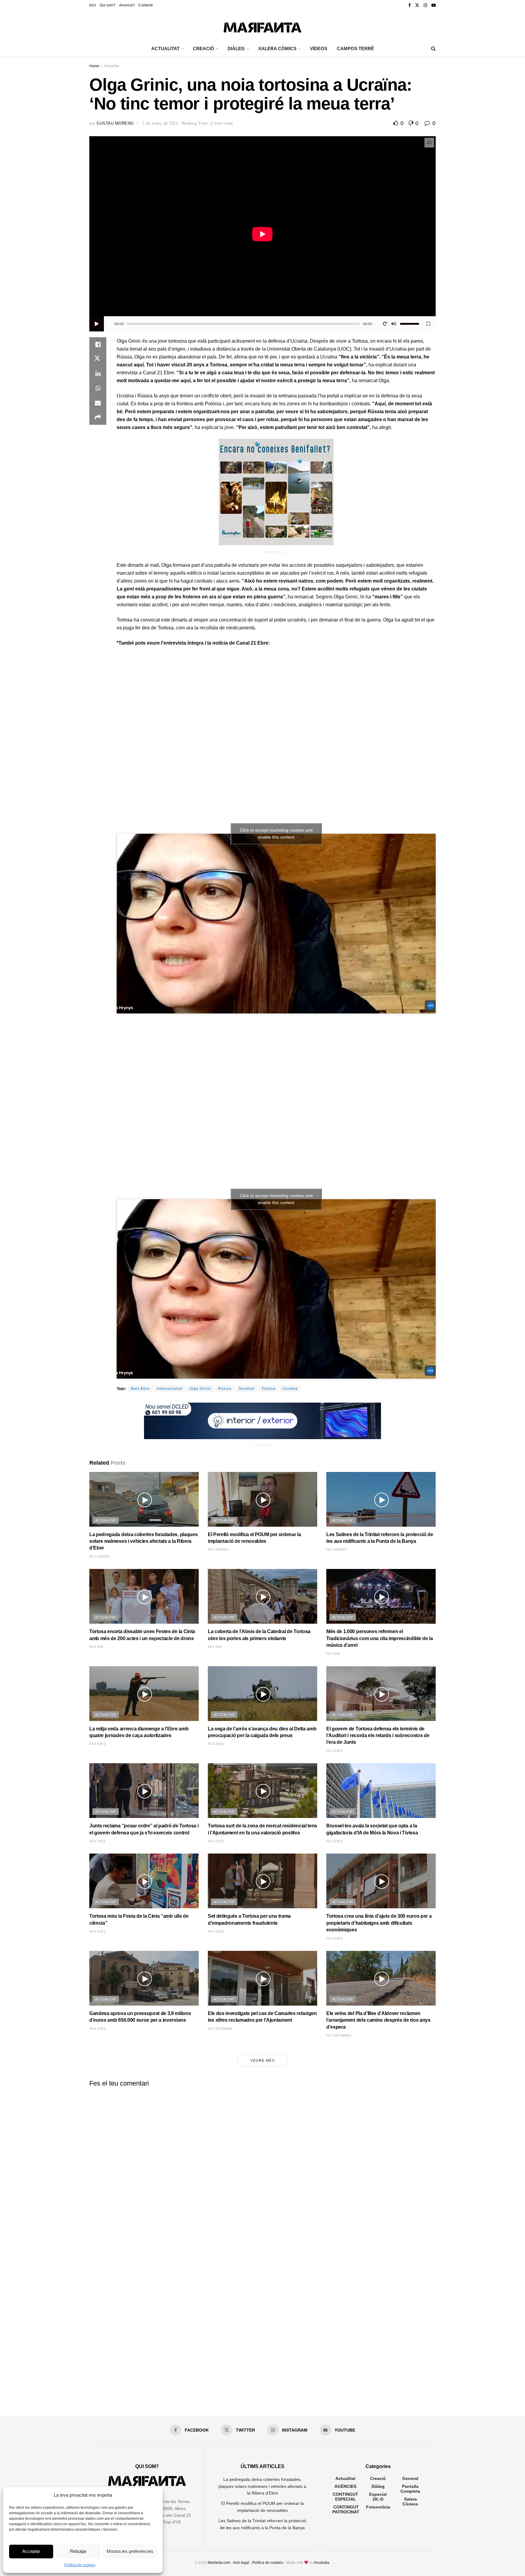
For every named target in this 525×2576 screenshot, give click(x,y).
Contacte (146, 5)
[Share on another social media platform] (98, 417)
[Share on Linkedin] (98, 374)
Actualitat (112, 66)
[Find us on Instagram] (425, 5)
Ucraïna (290, 1389)
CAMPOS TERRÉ (355, 48)
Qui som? (108, 5)
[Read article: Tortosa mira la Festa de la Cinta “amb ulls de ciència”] (144, 1881)
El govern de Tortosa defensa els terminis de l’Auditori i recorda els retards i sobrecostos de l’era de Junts (378, 1736)
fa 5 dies (334, 1751)
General (410, 2478)
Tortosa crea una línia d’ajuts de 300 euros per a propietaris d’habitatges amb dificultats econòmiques (379, 1923)
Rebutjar (78, 2551)
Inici (93, 5)
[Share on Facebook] (98, 345)
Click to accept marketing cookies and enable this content (276, 834)
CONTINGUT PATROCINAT (346, 2509)
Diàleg (378, 2486)
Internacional (170, 1389)
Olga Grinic (200, 1389)
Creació (378, 2478)
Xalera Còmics (277, 48)
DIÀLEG (236, 48)
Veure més (262, 2061)
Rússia (225, 1389)
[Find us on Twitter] (417, 5)
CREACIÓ (204, 48)
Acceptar (31, 2551)
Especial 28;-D (378, 2497)
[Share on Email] (98, 403)
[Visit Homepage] (262, 26)
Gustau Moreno (115, 123)
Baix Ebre (140, 1389)
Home (94, 66)
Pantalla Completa (410, 2489)
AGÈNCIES (345, 2486)
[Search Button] (433, 49)
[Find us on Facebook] (410, 5)
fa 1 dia (96, 1647)
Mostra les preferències (130, 2551)
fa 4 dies (97, 1744)
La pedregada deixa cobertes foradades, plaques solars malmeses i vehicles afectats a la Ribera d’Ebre (143, 1541)
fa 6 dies (216, 1931)
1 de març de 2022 (160, 123)
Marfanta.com (219, 2563)
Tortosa (268, 1389)
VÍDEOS (319, 48)
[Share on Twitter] (98, 359)
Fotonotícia (378, 2507)
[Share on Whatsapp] (98, 388)
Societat (246, 1389)
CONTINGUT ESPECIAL (345, 2497)
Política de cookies (80, 2565)
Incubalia (322, 2563)
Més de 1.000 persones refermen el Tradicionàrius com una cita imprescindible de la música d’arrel (380, 1638)
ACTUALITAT (165, 48)
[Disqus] (262, 2168)
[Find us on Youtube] (434, 5)
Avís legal (241, 2563)
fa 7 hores (100, 1556)
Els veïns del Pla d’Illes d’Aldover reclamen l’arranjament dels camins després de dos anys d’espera (378, 2020)
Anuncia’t (127, 5)
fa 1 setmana (220, 2029)
